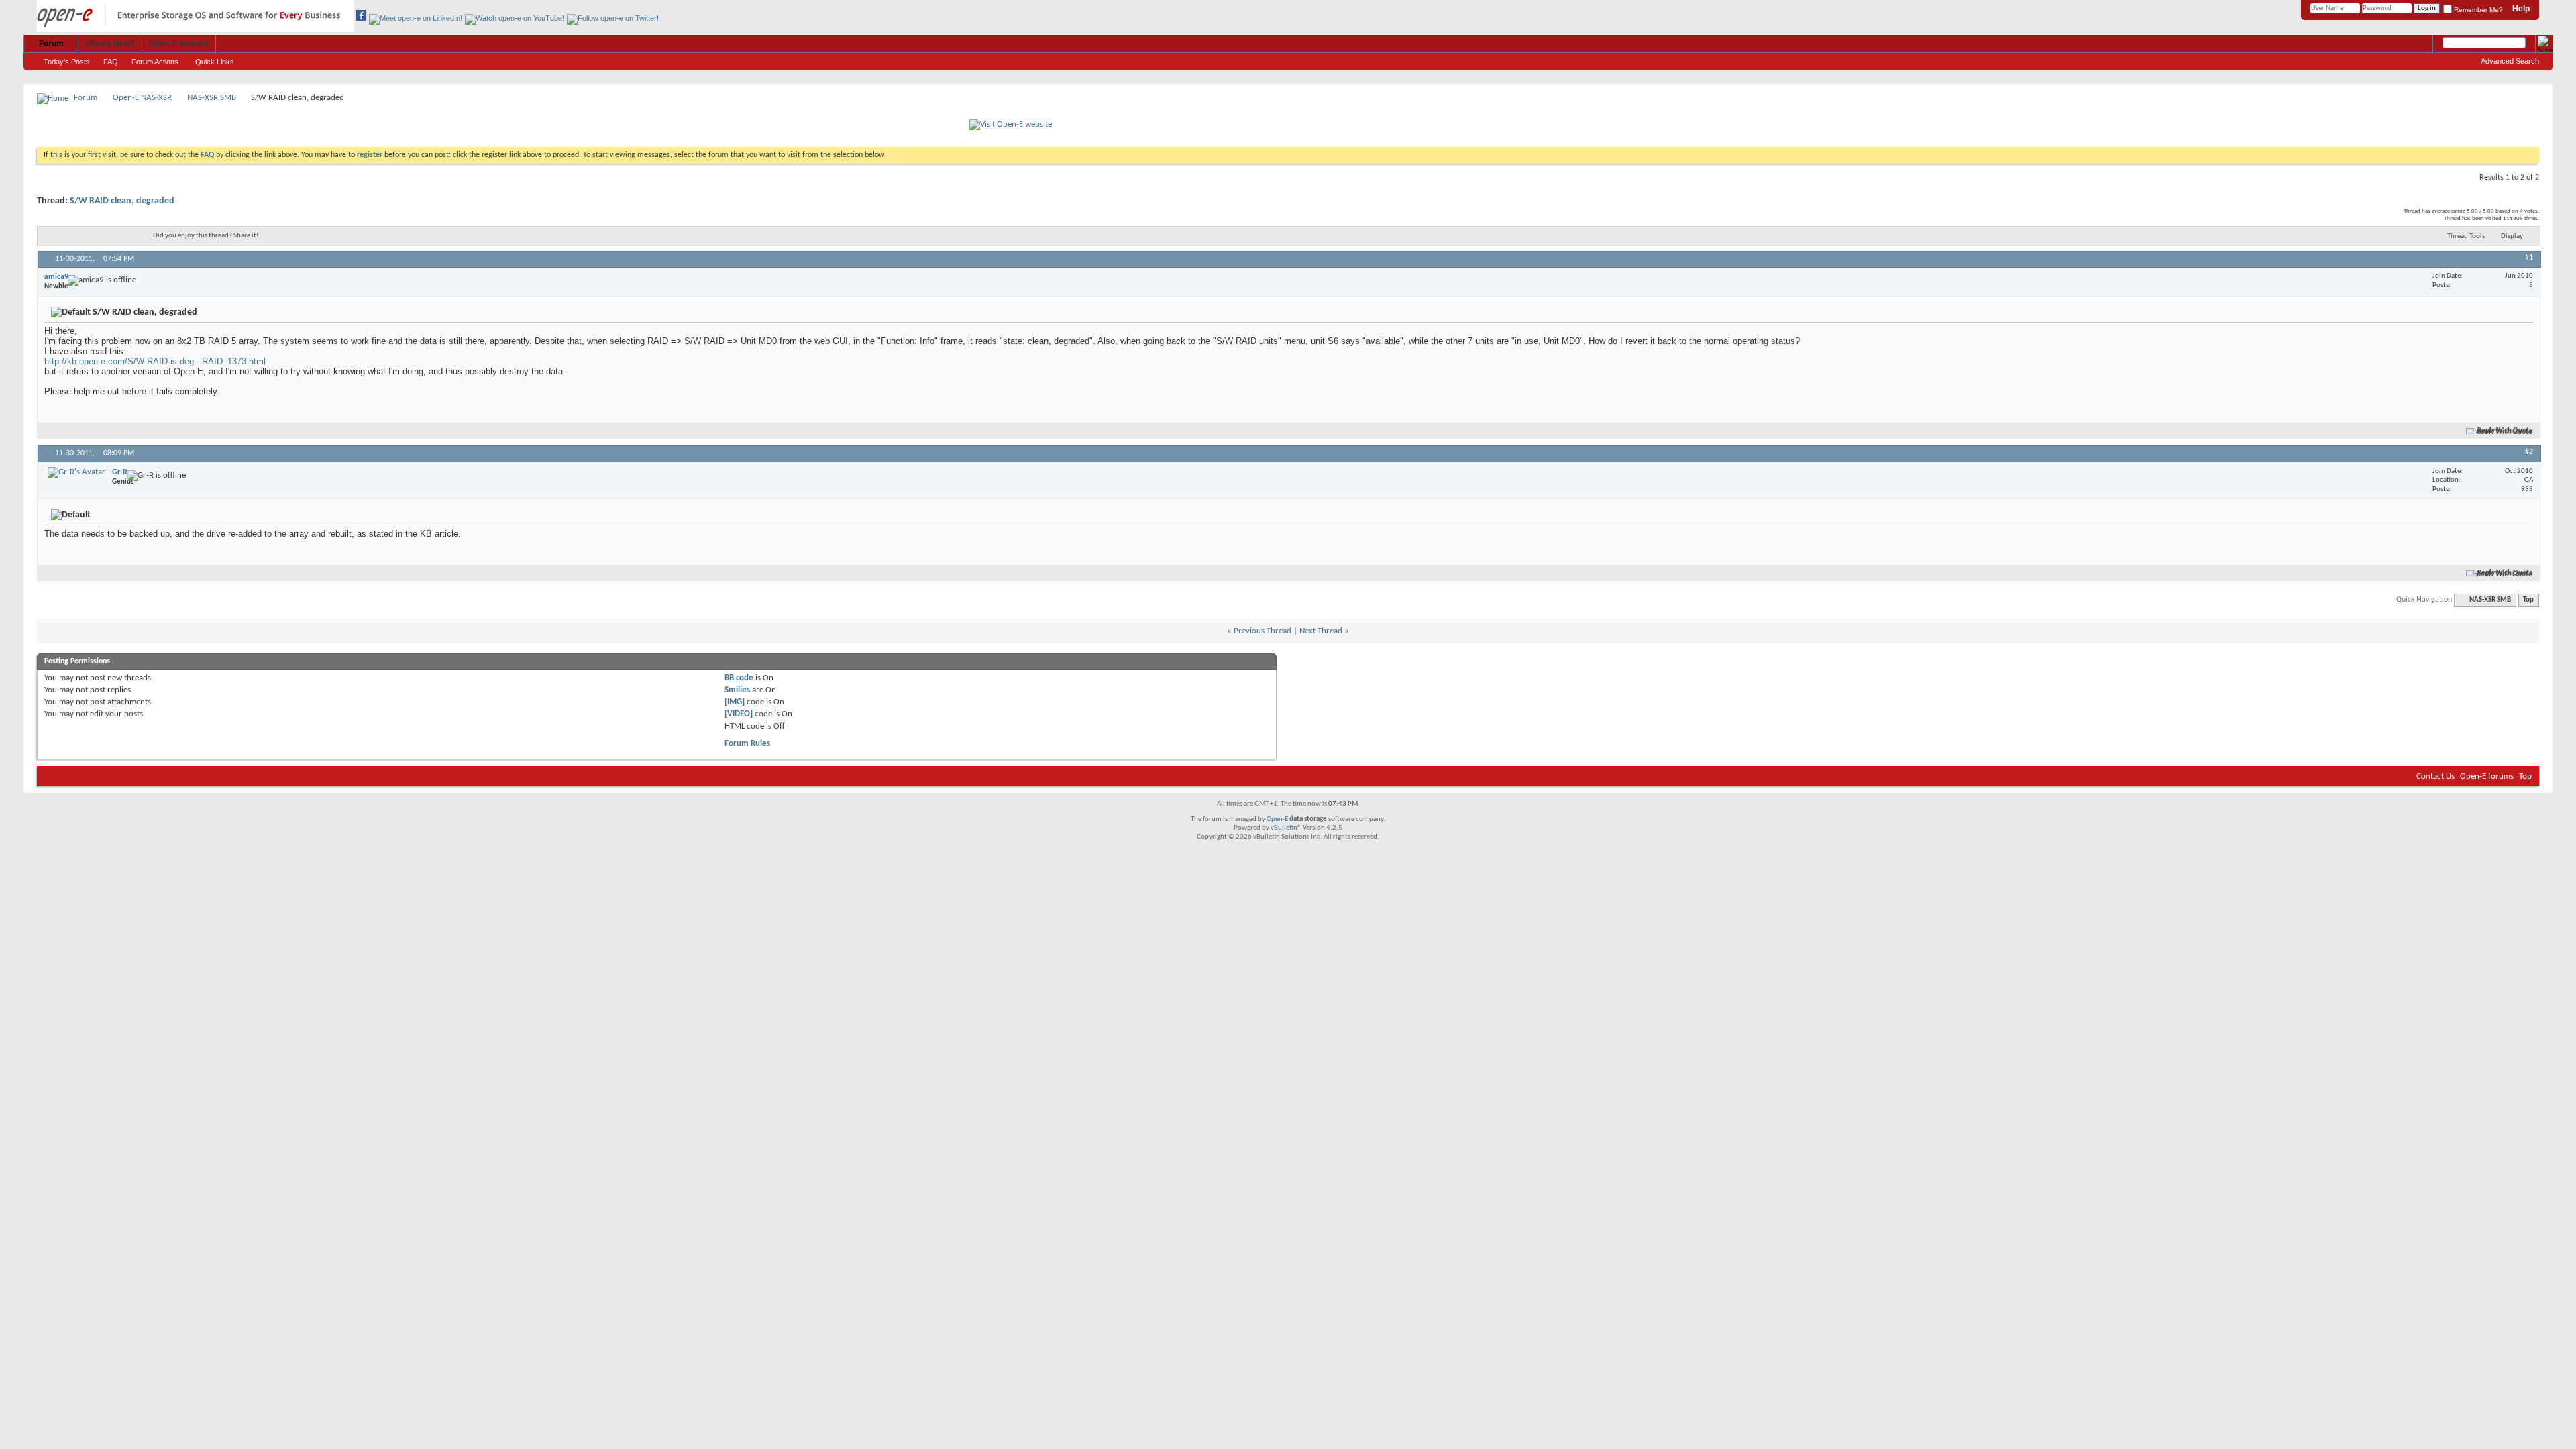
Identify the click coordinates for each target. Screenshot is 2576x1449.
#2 (2529, 452)
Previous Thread (1263, 631)
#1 (2529, 258)
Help (2521, 9)
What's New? (110, 44)
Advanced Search (2510, 61)
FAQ (111, 62)
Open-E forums (2487, 776)
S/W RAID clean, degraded (122, 201)
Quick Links (215, 62)
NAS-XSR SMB (212, 98)
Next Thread (1321, 631)
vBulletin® (1286, 828)
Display (2512, 236)
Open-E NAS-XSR (142, 98)
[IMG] (735, 702)
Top (2528, 600)
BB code (739, 678)
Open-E (1277, 819)
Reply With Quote (2505, 431)
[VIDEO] (739, 714)
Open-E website (179, 44)
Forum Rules (747, 744)
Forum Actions (155, 62)
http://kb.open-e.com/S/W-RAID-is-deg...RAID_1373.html (155, 361)
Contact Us (2435, 776)
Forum (51, 44)
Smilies (737, 690)
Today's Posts (67, 62)
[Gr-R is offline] (76, 472)
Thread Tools (2466, 236)
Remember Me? (2477, 10)
